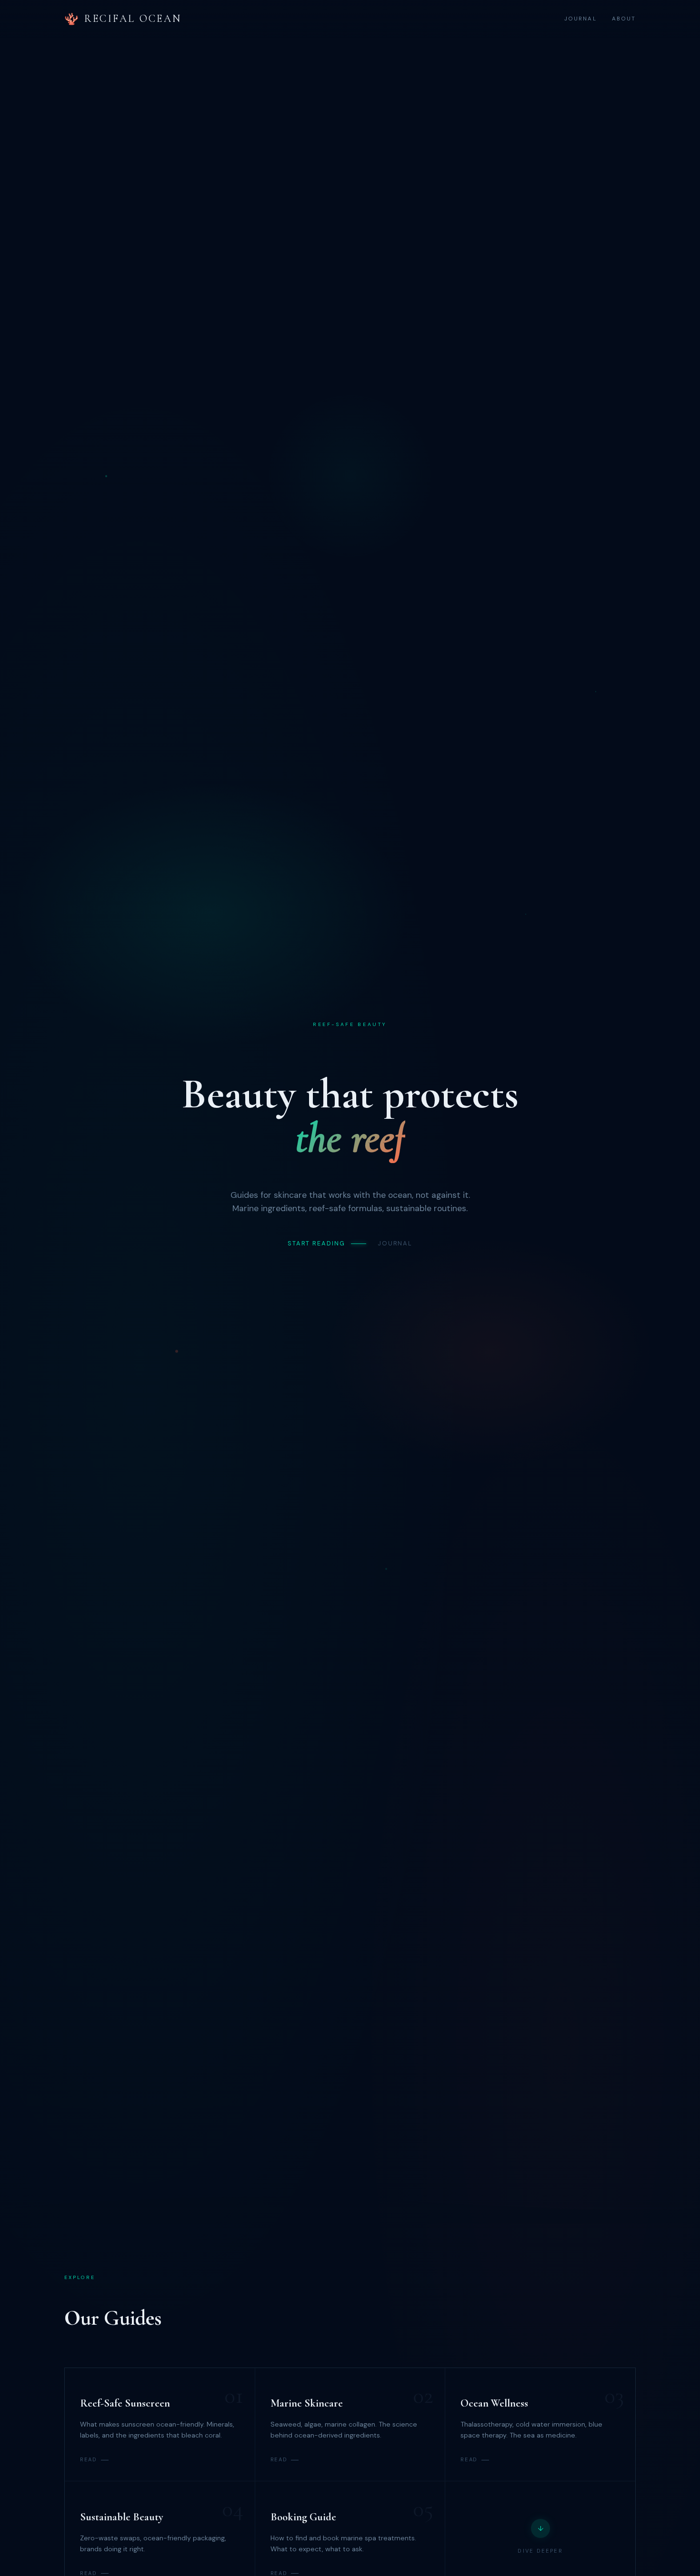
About (624, 19)
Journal (580, 19)
